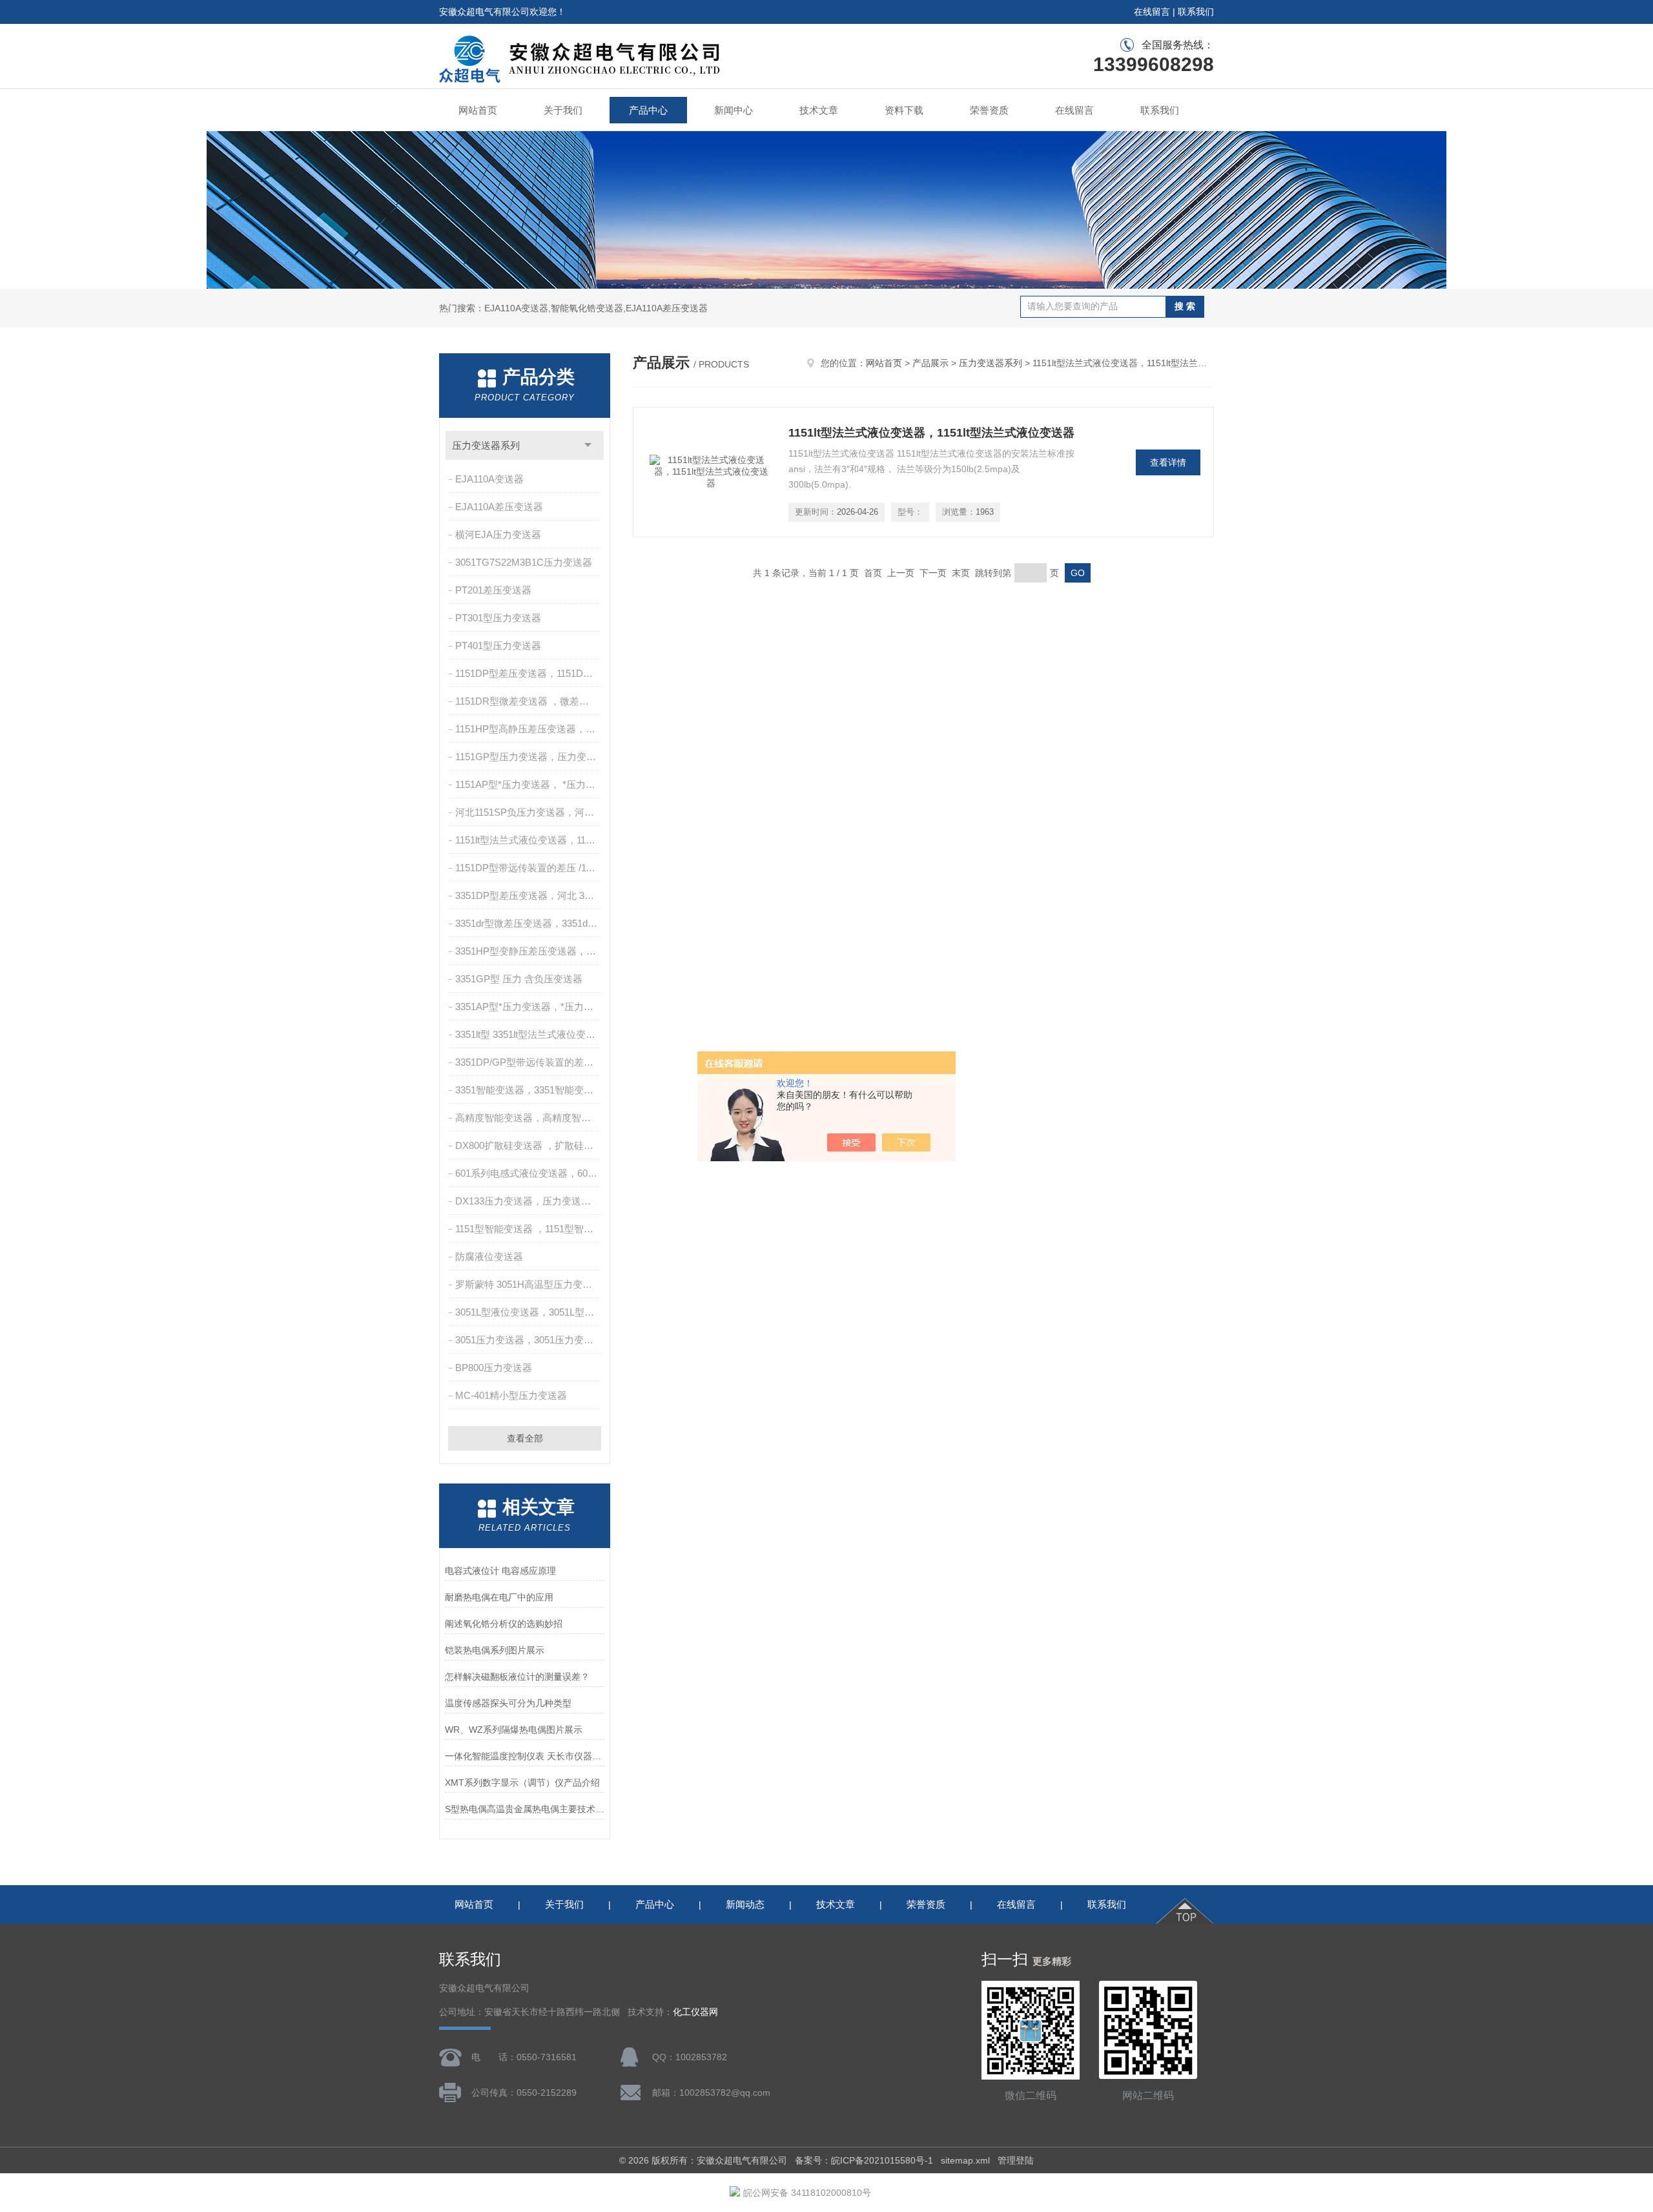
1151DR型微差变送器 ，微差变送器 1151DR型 (529, 701)
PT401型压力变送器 (498, 646)
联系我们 (1196, 12)
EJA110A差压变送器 (499, 507)
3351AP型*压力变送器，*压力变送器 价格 (529, 1007)
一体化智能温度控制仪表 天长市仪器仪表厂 (525, 1756)
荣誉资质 (989, 110)
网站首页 (478, 110)
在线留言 (1152, 12)
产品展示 (930, 363)
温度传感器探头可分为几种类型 (508, 1703)
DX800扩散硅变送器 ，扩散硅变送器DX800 (529, 1145)
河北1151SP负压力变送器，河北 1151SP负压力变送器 (529, 812)
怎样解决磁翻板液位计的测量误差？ (517, 1677)
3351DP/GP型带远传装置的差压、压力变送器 (529, 1062)
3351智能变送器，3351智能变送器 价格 (529, 1090)
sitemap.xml (965, 2160)
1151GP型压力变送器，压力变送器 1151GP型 (529, 757)
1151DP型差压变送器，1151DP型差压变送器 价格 (529, 673)
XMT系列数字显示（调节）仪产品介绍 (522, 1783)
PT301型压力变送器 (498, 618)
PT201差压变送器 (493, 590)
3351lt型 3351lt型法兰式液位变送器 (529, 1034)
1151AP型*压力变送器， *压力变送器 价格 (529, 784)
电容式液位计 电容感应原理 (500, 1571)
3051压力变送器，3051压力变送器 (529, 1340)
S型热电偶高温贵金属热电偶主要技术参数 (525, 1809)
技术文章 (819, 110)
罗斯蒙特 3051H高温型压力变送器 (529, 1284)
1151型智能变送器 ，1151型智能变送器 (529, 1229)
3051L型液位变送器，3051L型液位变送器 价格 (529, 1312)
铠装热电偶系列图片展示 (495, 1650)
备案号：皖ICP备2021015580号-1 (864, 2160)
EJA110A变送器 (489, 479)
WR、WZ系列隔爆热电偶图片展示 (514, 1730)
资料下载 (904, 110)
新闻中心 (734, 110)
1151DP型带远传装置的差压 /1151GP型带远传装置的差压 (529, 868)
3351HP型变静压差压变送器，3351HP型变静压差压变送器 (529, 951)
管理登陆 (1016, 2160)
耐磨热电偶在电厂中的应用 (499, 1597)
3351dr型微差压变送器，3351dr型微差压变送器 (529, 923)
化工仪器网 (695, 2012)
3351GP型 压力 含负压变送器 (519, 979)
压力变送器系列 (486, 445)
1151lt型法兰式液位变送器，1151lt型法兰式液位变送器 (529, 840)
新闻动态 (745, 1904)
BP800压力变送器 (494, 1368)
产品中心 (648, 110)
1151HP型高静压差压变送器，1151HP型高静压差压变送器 (529, 729)
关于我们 (563, 110)
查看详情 (1168, 462)
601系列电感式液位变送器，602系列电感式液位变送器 (529, 1173)
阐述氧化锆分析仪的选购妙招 (504, 1624)
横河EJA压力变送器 (498, 534)
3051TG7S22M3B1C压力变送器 (524, 562)
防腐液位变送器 (489, 1256)
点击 (588, 445)
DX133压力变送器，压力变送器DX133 (529, 1201)
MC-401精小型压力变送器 (511, 1395)
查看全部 (525, 1438)
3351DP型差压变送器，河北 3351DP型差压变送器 (529, 895)
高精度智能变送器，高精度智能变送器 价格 (529, 1118)
